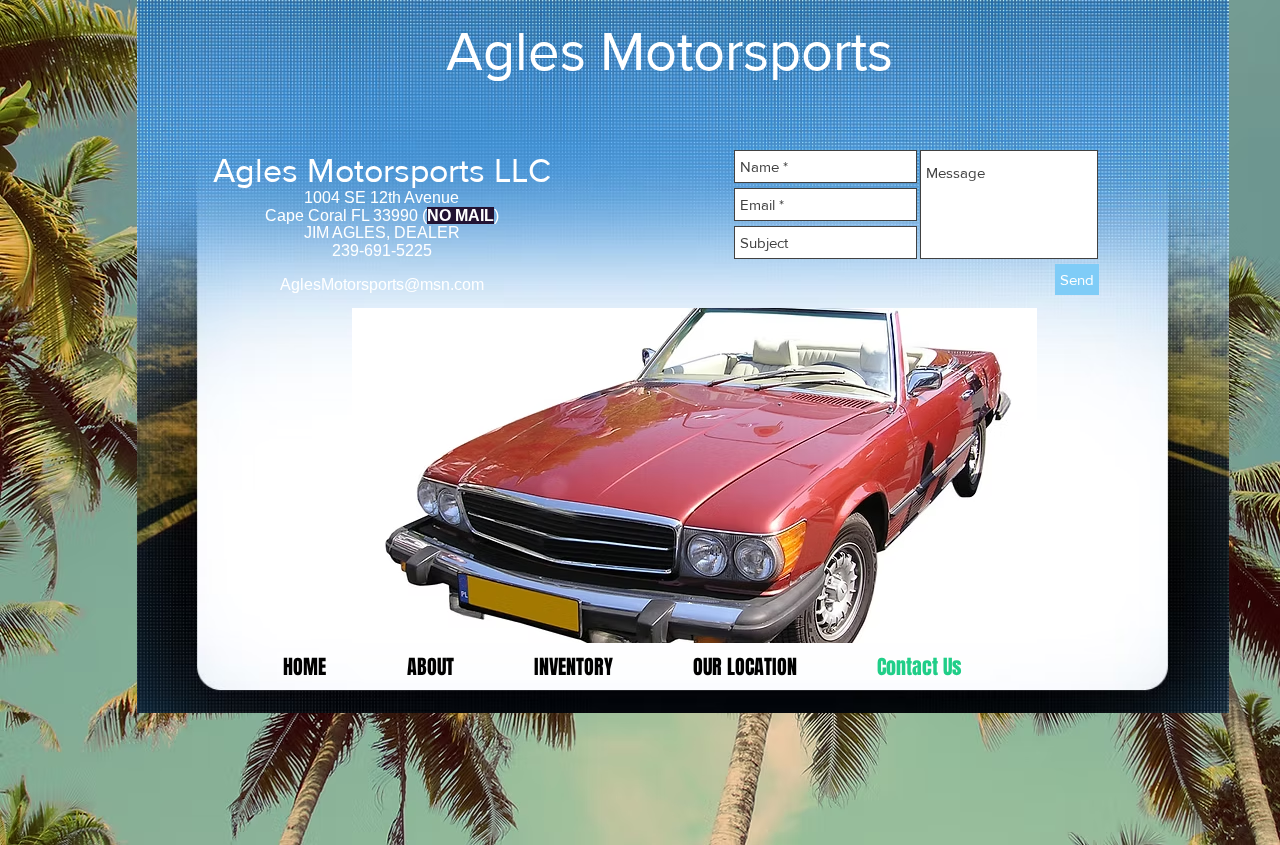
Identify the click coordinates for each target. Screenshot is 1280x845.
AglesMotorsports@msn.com (382, 284)
